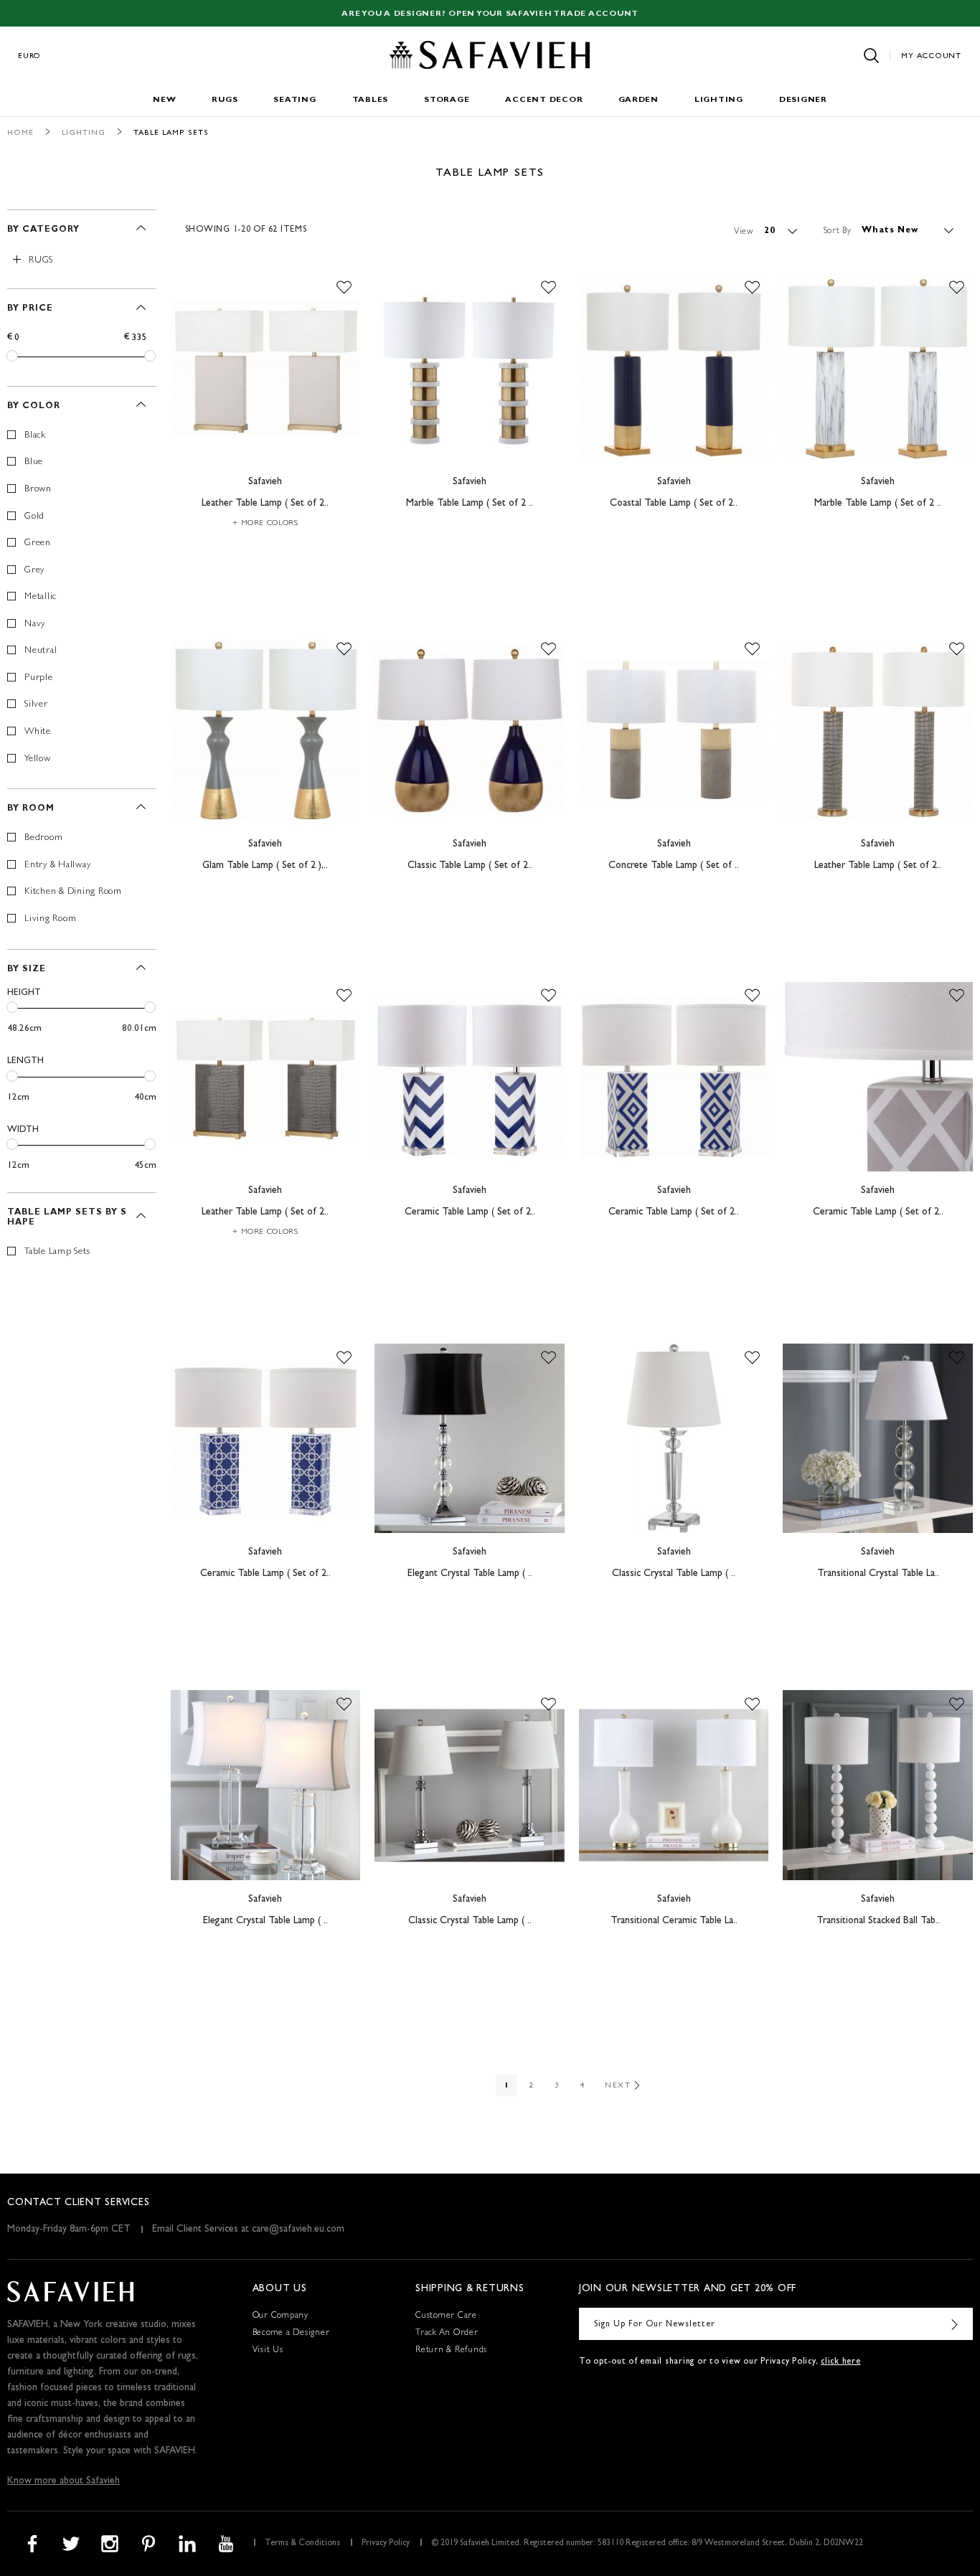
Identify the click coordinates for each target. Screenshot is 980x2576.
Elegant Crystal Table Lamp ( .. (470, 1574)
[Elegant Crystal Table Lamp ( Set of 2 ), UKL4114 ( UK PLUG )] (470, 1439)
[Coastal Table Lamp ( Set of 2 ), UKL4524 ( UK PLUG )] (674, 369)
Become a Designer (291, 2334)
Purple (39, 678)
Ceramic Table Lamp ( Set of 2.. (470, 1212)
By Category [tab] (43, 230)
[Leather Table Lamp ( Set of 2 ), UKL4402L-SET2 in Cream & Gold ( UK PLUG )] (266, 369)
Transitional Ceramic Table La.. (674, 1921)
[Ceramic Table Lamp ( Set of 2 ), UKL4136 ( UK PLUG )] (470, 1077)
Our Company (281, 2316)
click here (841, 2362)
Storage (447, 100)
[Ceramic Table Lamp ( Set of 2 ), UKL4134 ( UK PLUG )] (878, 1077)
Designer (803, 100)
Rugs (225, 100)
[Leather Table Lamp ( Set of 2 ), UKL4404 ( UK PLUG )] (878, 730)
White (38, 732)
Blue (34, 462)
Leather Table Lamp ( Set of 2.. (265, 504)
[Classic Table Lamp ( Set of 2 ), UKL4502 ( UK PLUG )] (470, 730)
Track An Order (447, 2334)
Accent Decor (544, 100)
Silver (36, 705)
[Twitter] (71, 2544)
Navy (35, 624)
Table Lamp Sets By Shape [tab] (67, 1218)
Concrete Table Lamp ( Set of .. (674, 866)
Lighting (719, 100)
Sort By (838, 231)
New (164, 100)
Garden (639, 100)
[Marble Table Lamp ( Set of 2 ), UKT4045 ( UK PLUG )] (470, 369)
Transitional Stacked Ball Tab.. (878, 1921)
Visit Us (268, 2351)
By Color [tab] (34, 407)
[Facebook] (32, 2544)
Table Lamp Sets (57, 1252)
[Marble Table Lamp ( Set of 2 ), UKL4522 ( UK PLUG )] (878, 369)
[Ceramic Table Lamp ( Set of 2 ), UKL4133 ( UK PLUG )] (266, 1439)
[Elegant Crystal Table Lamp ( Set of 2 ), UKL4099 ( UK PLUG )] (266, 1785)
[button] (344, 288)
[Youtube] (226, 2544)
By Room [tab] (31, 809)
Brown (38, 490)
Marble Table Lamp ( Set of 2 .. (470, 504)
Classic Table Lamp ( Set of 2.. (470, 866)
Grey (34, 571)
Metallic (41, 597)
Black (35, 436)
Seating (295, 100)
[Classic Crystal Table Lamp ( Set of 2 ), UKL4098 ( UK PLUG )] (470, 1785)
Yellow (38, 759)
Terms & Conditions (302, 2544)
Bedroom (43, 838)
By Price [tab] (30, 309)
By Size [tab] (27, 970)
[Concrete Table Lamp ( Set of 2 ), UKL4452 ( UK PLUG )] (674, 730)
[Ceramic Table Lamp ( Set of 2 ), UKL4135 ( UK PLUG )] (674, 1077)
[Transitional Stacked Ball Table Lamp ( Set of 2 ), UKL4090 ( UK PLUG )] (878, 1785)
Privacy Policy (386, 2544)
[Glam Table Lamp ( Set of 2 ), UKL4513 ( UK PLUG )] (266, 730)
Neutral (41, 651)
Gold (34, 517)
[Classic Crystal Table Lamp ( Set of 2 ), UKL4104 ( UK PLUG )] (674, 1439)
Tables (371, 100)
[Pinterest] (149, 2544)
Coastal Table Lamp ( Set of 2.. (674, 504)
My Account (931, 56)
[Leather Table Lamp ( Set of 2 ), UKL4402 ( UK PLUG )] (266, 1077)
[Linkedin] (187, 2544)
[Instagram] (110, 2544)
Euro (29, 56)
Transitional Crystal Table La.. (878, 1574)
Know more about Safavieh (63, 2481)
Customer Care (446, 2316)
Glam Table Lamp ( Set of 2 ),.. (265, 866)
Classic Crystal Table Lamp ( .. (674, 1574)
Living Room (50, 919)
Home (20, 133)
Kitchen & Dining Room (73, 892)
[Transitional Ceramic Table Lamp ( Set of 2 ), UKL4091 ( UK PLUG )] (674, 1785)
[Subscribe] (955, 2324)
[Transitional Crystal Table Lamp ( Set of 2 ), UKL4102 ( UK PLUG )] (878, 1439)
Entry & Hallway (57, 865)
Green (38, 543)
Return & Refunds (451, 2351)
